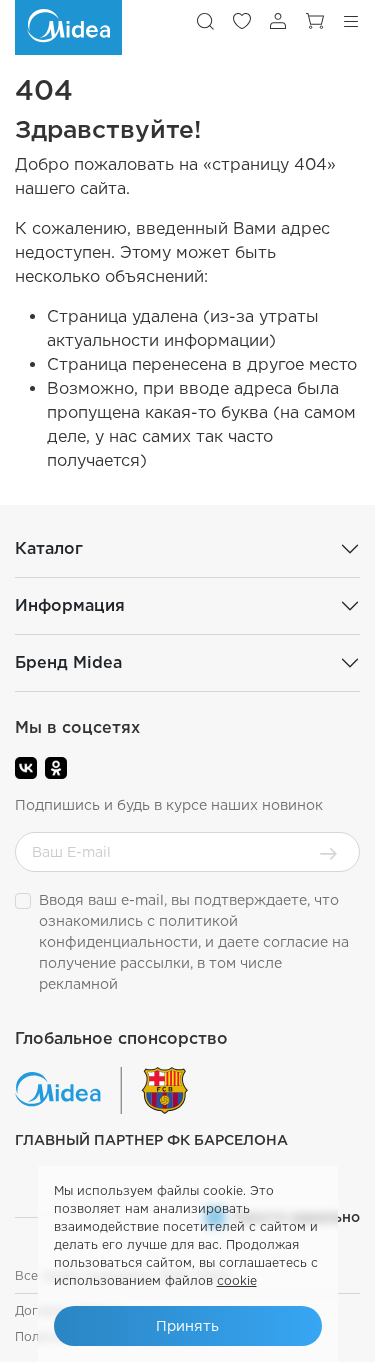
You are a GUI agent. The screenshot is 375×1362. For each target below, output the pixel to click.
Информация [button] (70, 605)
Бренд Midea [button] (68, 662)
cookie (237, 1280)
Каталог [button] (49, 548)
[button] (205, 21)
